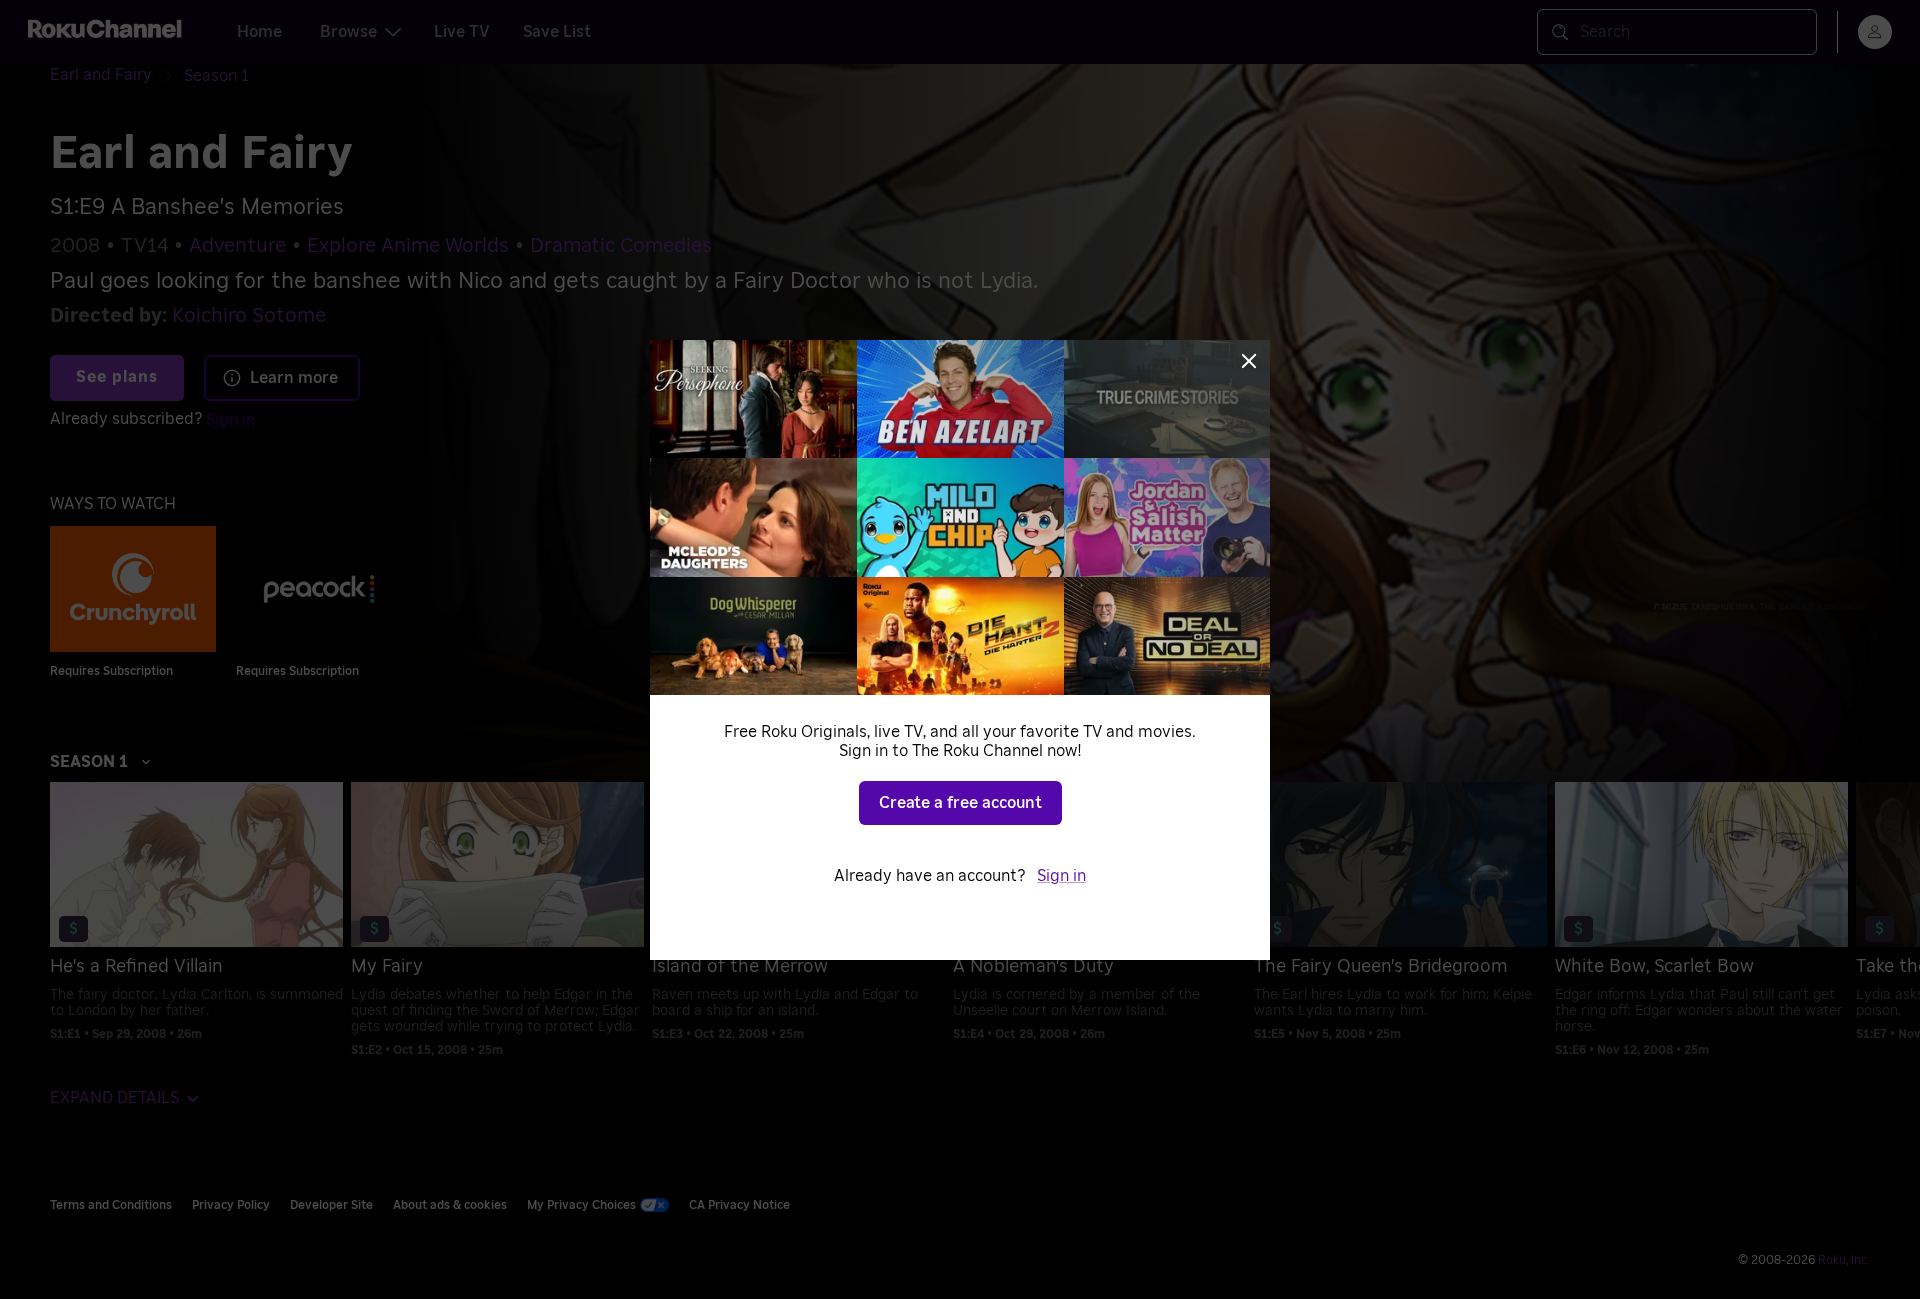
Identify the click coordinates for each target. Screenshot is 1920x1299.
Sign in (1061, 876)
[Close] (1249, 361)
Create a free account (960, 803)
